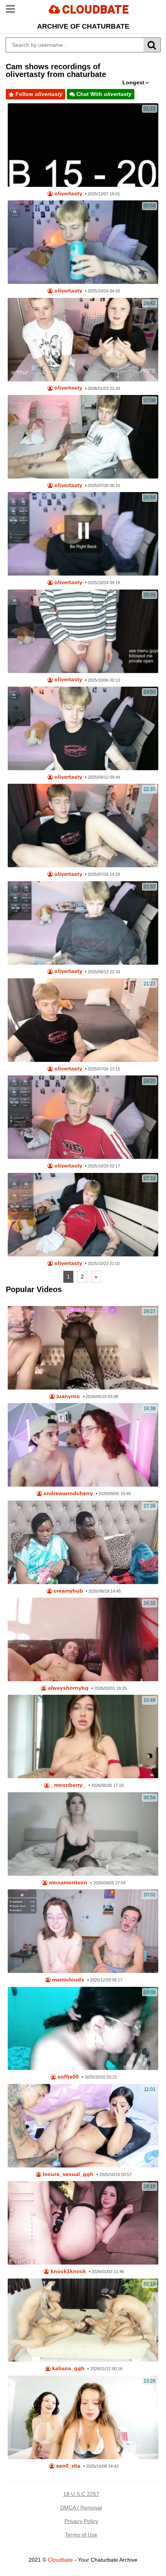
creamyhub (68, 1591)
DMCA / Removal (81, 2508)
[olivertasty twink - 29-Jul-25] (83, 437)
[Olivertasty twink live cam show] (83, 145)
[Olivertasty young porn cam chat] (83, 728)
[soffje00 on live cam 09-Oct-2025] (83, 2029)
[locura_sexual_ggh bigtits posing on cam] (83, 2126)
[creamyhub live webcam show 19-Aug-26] (83, 1542)
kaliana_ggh (68, 2368)
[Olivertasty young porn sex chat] (83, 923)
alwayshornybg (67, 1688)
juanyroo (67, 1396)
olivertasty (68, 194)
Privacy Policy (81, 2521)
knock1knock (68, 2271)
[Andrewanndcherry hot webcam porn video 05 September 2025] (83, 1445)
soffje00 (67, 2077)
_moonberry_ (68, 1785)
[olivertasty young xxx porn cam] (83, 631)
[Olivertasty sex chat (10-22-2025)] (83, 242)
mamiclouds (67, 1980)
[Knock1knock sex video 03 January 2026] (83, 2223)
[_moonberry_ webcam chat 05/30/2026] (83, 1737)
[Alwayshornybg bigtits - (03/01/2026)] (83, 1639)
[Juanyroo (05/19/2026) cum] (83, 1348)
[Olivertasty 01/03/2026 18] (83, 340)
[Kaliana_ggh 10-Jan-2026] (83, 2320)
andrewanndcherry (68, 1493)
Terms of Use (81, 2535)
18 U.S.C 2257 (81, 2494)
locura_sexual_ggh (67, 2174)
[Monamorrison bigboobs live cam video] (83, 1834)
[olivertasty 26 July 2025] (83, 826)
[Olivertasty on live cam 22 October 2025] (83, 534)
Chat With (103, 94)
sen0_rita (67, 2466)
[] (152, 45)
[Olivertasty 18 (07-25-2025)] (83, 1020)
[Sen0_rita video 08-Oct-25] (83, 2417)
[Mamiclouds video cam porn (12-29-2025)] (83, 1931)
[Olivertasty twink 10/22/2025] (83, 1215)
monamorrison (67, 1883)
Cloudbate (60, 2560)
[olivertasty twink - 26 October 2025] (83, 1117)
